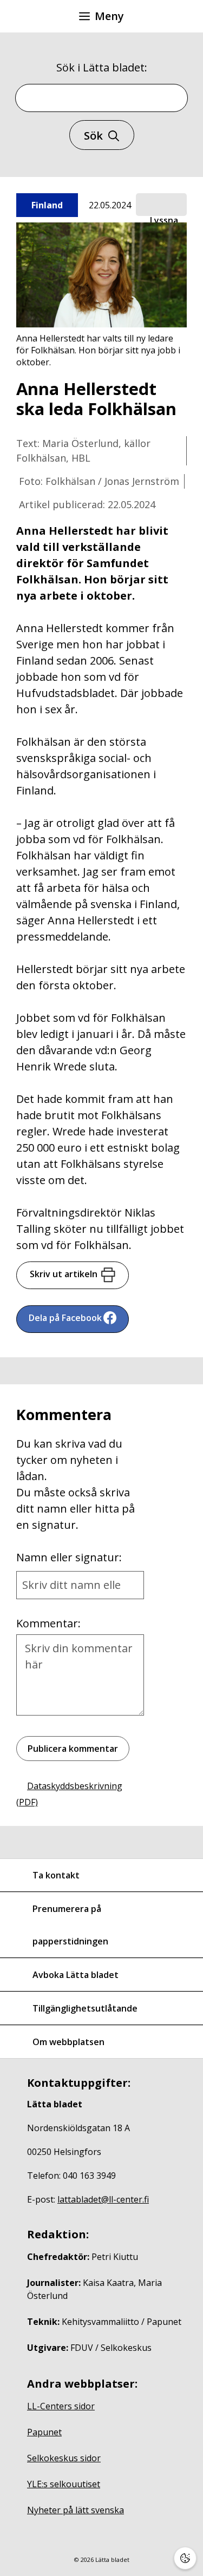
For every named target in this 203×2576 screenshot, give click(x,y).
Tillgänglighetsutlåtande (85, 2008)
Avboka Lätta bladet (76, 1975)
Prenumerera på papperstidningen (70, 1925)
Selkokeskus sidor (64, 2458)
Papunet (44, 2432)
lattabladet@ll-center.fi (103, 2199)
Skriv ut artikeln (64, 1274)
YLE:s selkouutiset (64, 2484)
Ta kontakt (56, 1875)
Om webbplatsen (68, 2042)
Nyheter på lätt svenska (76, 2510)
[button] (161, 205)
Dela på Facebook (65, 1318)
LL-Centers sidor (61, 2406)
